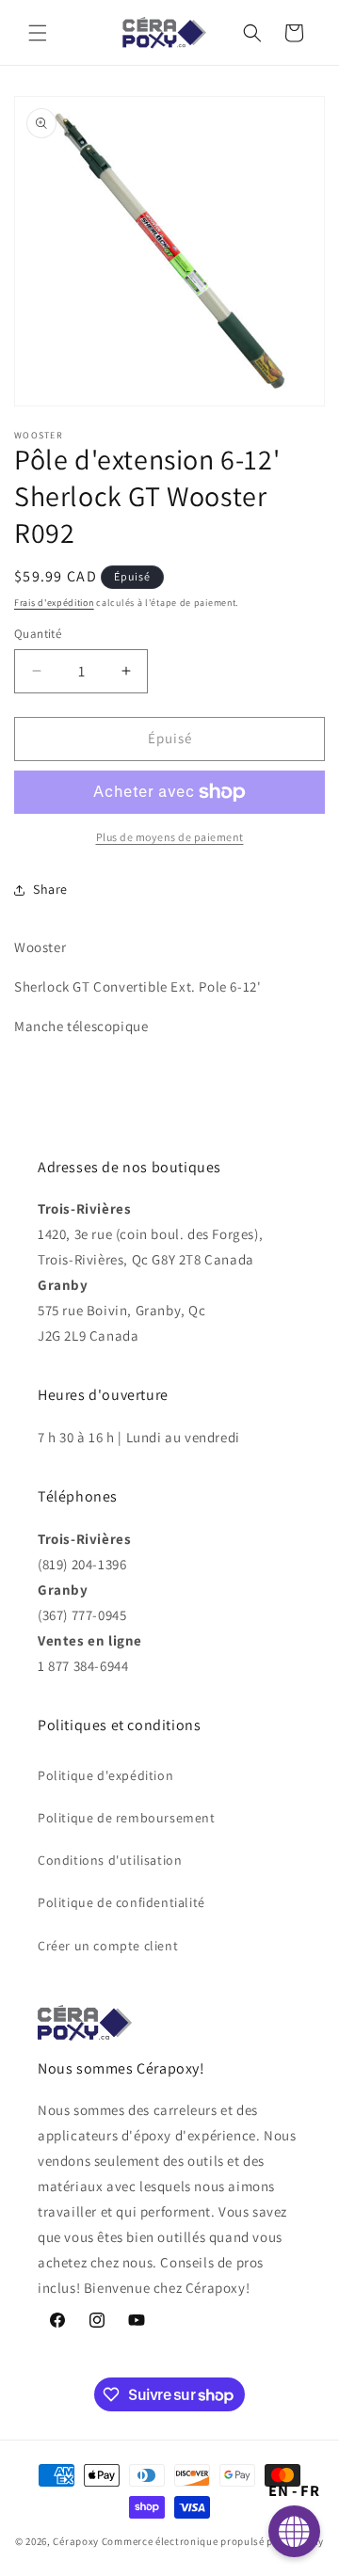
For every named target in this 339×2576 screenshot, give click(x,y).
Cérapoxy (76, 2541)
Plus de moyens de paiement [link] (170, 837)
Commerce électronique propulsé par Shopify (213, 2541)
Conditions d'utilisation (110, 1860)
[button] (38, 33)
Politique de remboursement (127, 1818)
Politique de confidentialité (121, 1902)
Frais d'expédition (54, 603)
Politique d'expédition (105, 1775)
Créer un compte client (108, 1946)
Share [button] (50, 889)
